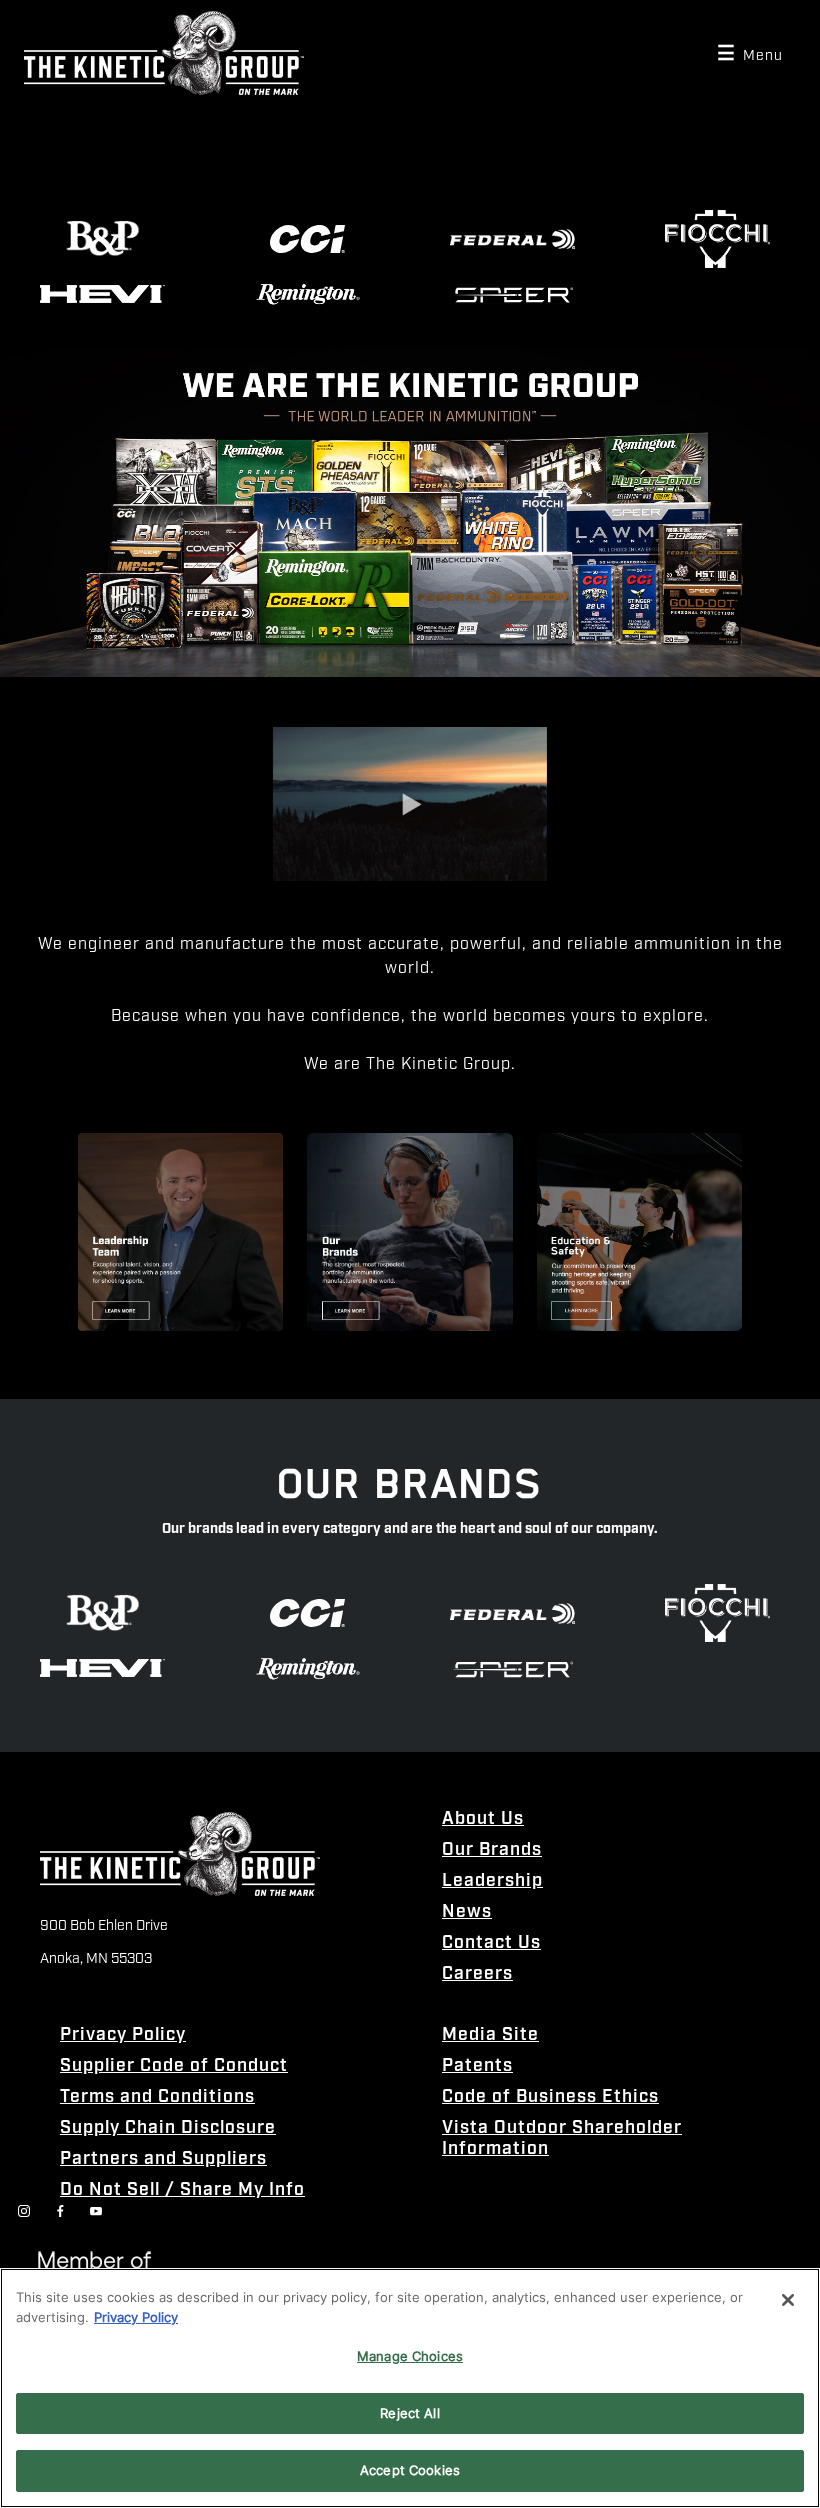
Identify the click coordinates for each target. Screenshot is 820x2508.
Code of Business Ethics (550, 2097)
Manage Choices (410, 2356)
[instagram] (24, 2211)
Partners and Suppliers (163, 2159)
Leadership (492, 1881)
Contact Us (491, 1943)
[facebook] (60, 2211)
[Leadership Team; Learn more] (180, 1232)
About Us (483, 1819)
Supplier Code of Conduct (174, 2066)
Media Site (490, 2035)
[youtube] (96, 2211)
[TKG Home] (164, 53)
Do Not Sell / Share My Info (182, 2190)
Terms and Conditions (157, 2097)
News (467, 1912)
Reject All (409, 2413)
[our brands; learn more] (409, 1232)
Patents (477, 2066)
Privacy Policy (123, 2035)
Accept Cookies (410, 2470)
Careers (477, 1974)
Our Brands (492, 1850)
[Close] (788, 2300)
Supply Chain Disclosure (168, 2128)
